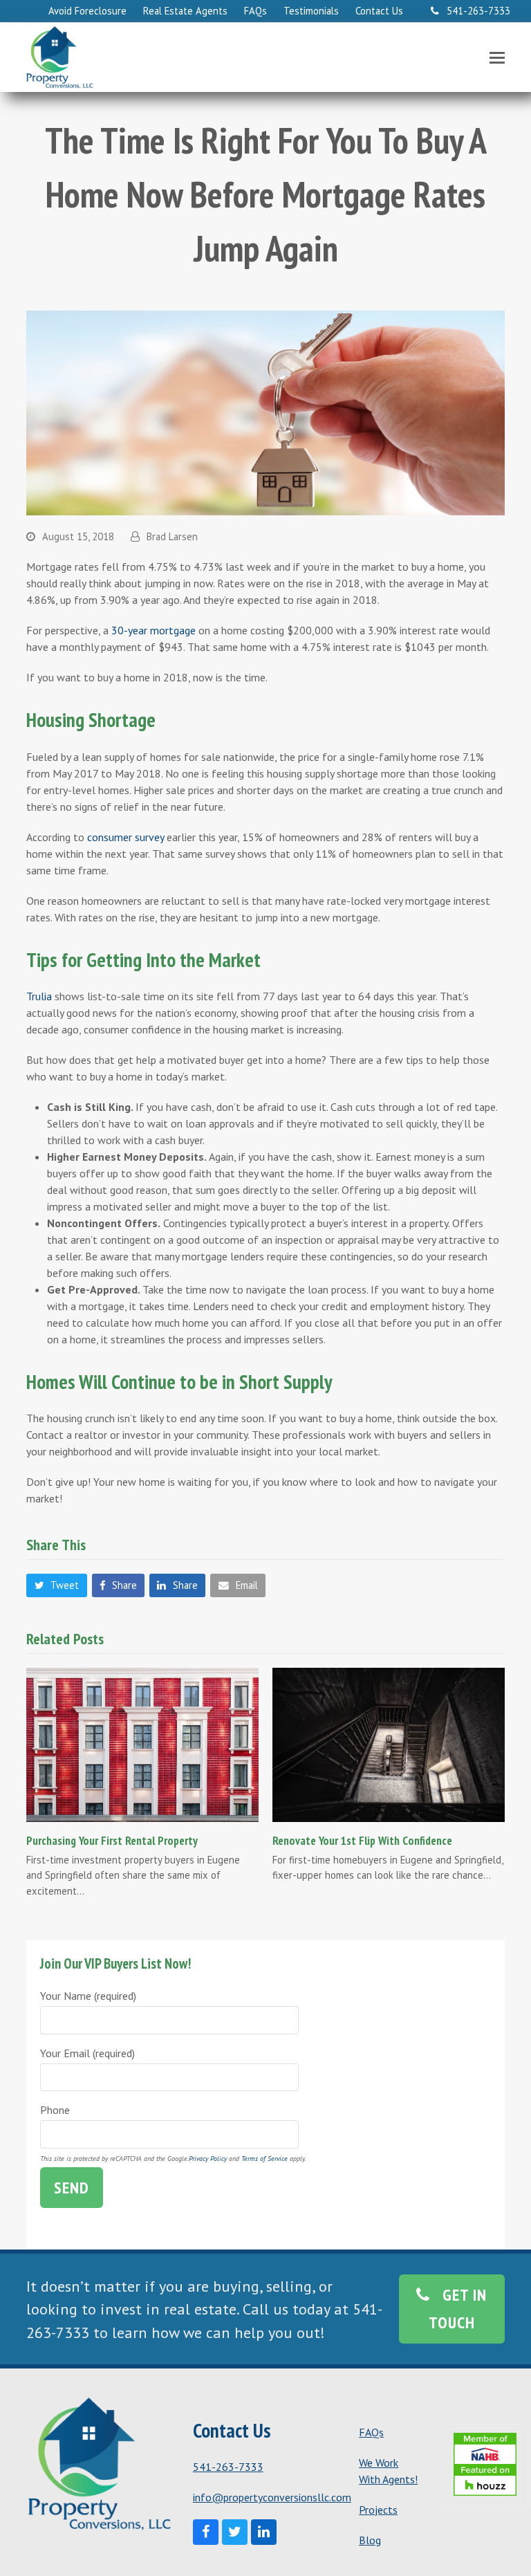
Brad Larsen (172, 536)
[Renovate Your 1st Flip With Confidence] (389, 1743)
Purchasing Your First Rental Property (112, 1840)
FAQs (371, 2432)
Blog (370, 2540)
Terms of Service (264, 2159)
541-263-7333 (228, 2467)
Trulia (39, 996)
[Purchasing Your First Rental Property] (142, 1743)
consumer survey (125, 837)
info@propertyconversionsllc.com (272, 2497)
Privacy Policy (208, 2159)
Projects (378, 2510)
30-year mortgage (153, 630)
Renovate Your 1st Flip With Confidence (362, 1840)
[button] (497, 57)
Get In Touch (458, 2309)
